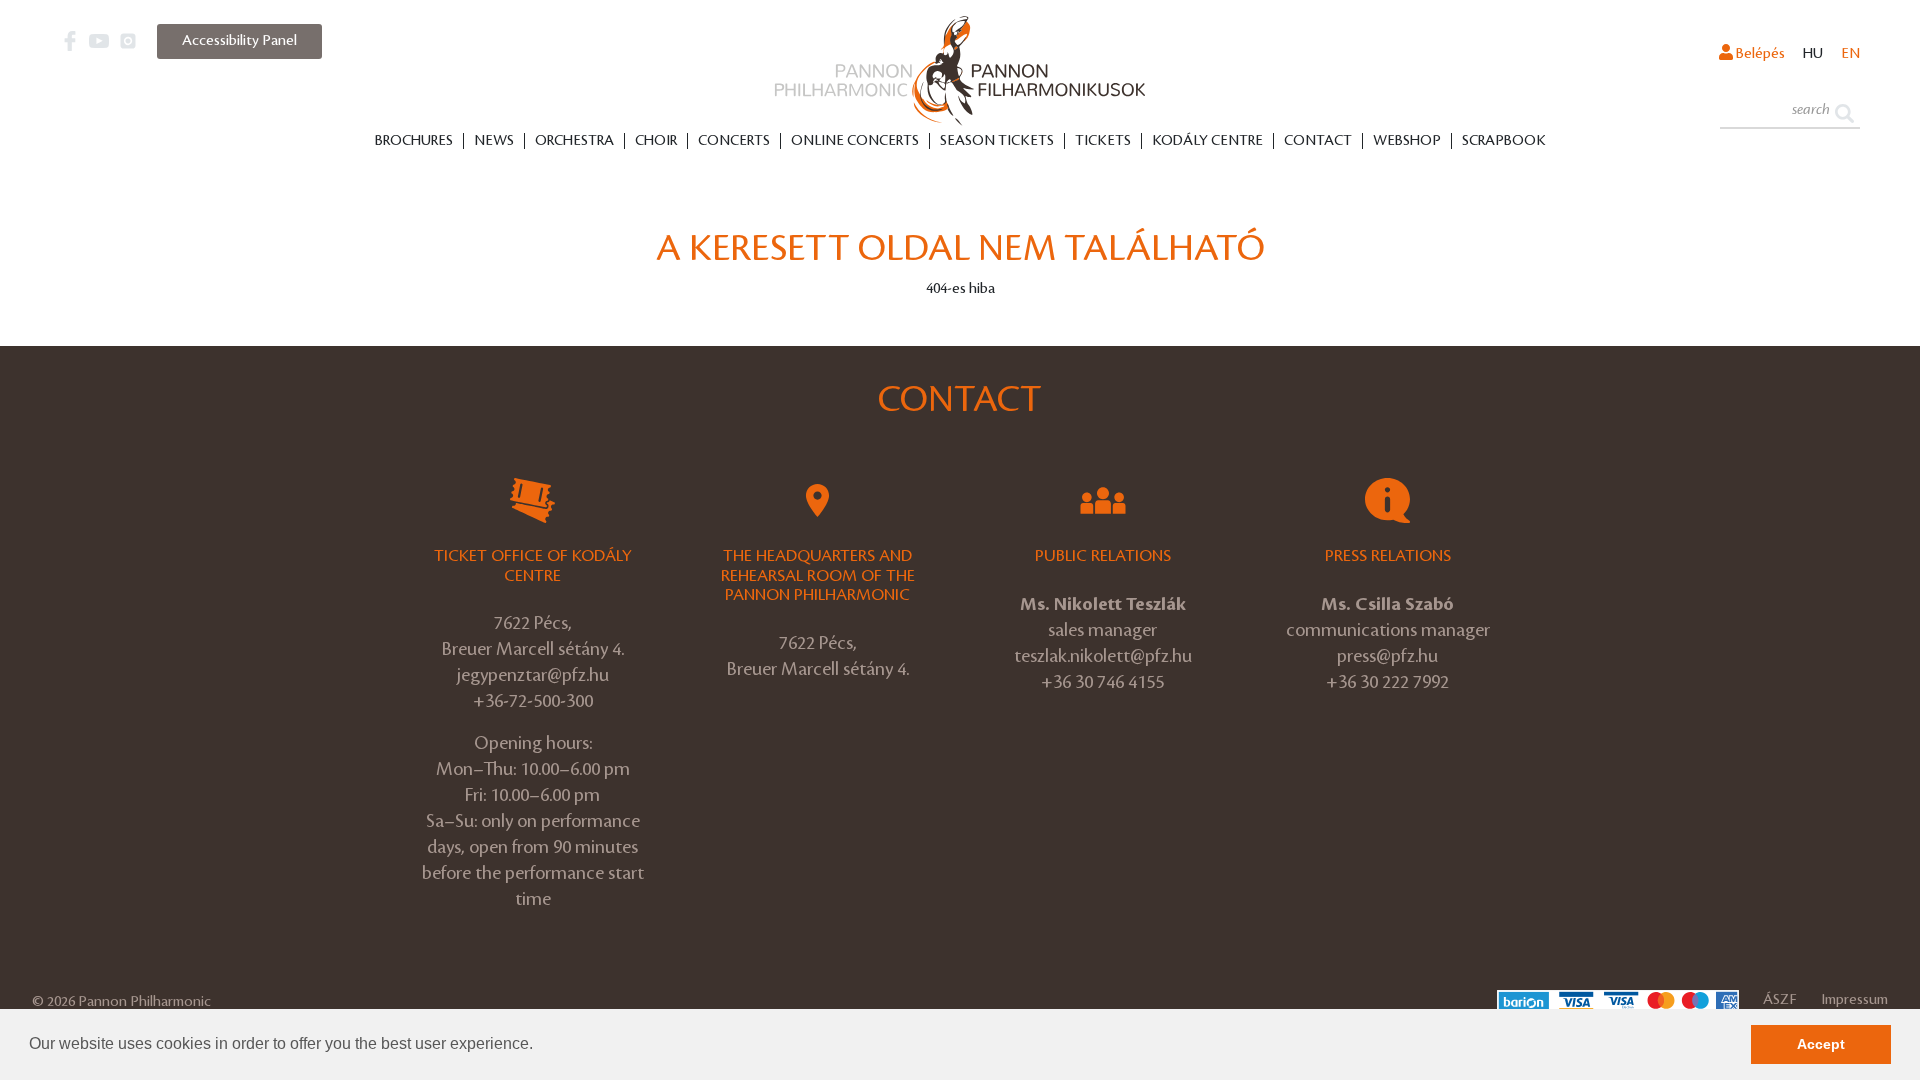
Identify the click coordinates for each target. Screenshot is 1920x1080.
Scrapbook (1504, 141)
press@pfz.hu (1387, 656)
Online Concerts (855, 141)
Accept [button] (1821, 1044)
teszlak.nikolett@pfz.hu (1103, 656)
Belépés (1759, 54)
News (494, 141)
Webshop (1407, 141)
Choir (656, 141)
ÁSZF (1780, 1000)
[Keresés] (1844, 111)
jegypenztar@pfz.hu (533, 675)
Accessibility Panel (239, 41)
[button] (540, 1046)
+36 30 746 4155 (1102, 682)
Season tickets (997, 141)
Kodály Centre (1207, 141)
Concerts (734, 141)
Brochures (414, 141)
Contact (1318, 141)
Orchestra (574, 141)
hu (1813, 54)
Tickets (1103, 141)
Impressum (1854, 1000)
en (1850, 54)
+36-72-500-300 (533, 701)
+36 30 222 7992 (1387, 682)
